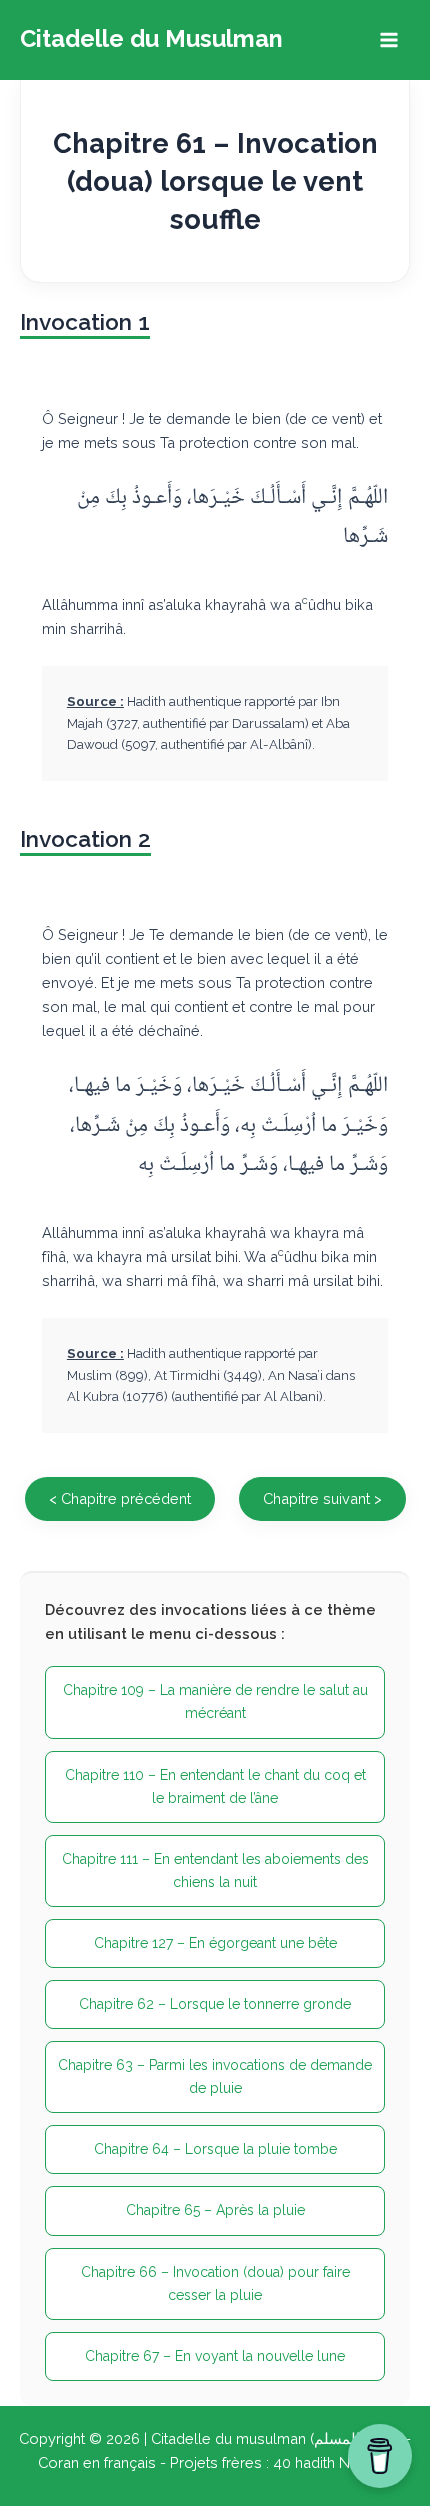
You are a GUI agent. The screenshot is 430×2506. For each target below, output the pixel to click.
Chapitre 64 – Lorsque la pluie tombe (215, 2149)
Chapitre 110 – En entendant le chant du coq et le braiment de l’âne (215, 1786)
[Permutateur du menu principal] (389, 40)
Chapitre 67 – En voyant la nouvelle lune (215, 2356)
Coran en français (97, 2462)
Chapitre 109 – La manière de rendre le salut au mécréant (215, 1701)
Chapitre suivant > (322, 1498)
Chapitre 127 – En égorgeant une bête (215, 1943)
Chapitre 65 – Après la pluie (215, 2210)
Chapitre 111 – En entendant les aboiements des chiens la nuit (215, 1870)
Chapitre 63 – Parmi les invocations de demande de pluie (215, 2076)
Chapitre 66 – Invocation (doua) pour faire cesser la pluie (215, 2283)
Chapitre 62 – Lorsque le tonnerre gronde (215, 2004)
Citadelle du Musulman (151, 39)
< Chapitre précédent (120, 1498)
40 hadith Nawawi (333, 2462)
